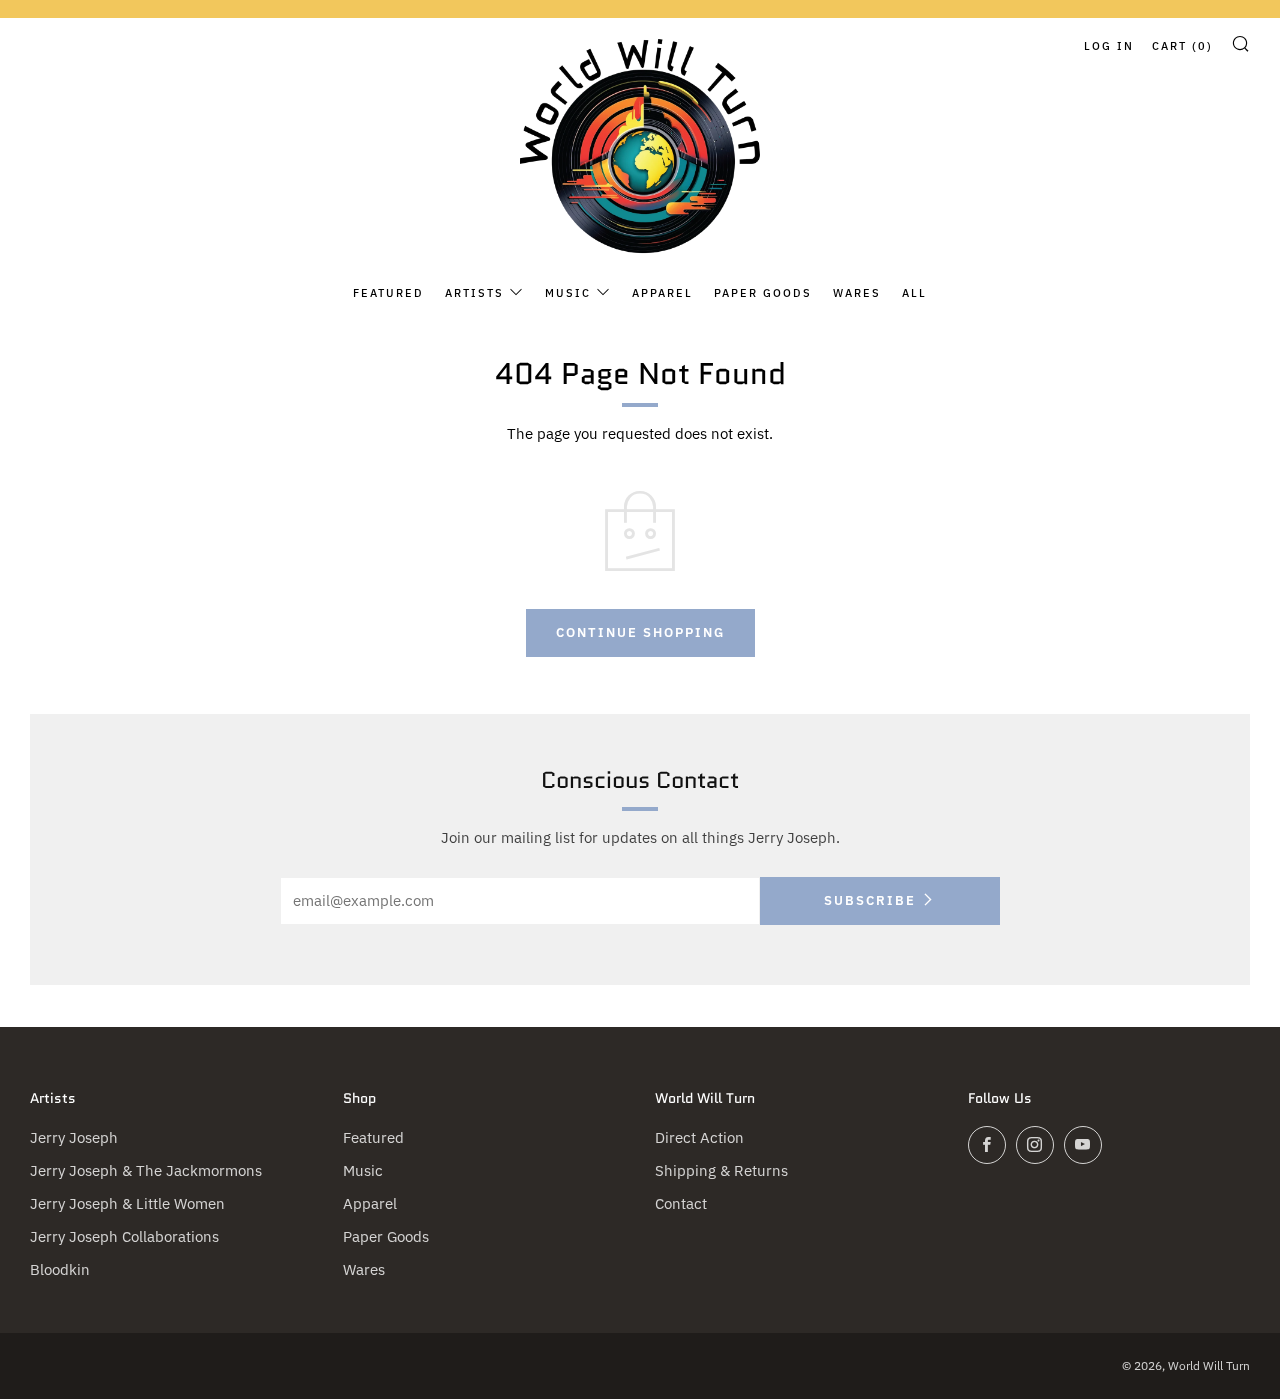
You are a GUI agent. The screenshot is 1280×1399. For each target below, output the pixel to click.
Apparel (662, 293)
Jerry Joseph (74, 1137)
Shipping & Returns (721, 1170)
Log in (1109, 46)
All (914, 293)
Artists (474, 293)
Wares (857, 293)
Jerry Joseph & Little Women (127, 1203)
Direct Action (699, 1137)
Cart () (1182, 46)
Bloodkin (60, 1269)
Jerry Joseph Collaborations (124, 1236)
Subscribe (870, 900)
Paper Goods (763, 293)
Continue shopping (640, 632)
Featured (388, 293)
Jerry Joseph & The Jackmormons (146, 1170)
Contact (681, 1203)
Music (568, 293)
